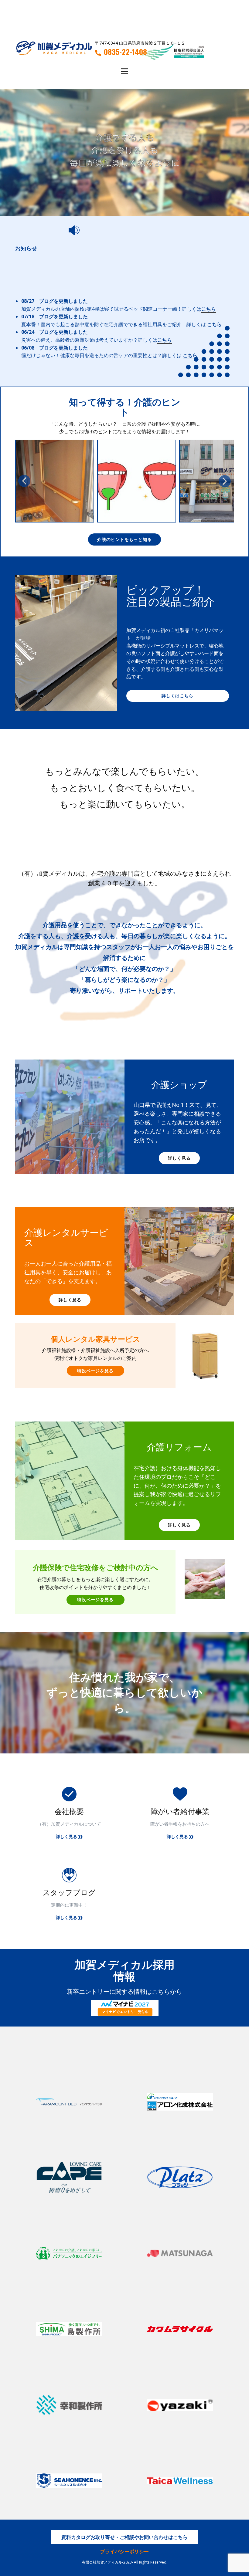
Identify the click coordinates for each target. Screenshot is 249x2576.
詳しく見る (179, 1158)
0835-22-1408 (125, 52)
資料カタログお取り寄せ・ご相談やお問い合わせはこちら (124, 2537)
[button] (24, 481)
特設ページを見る (95, 1371)
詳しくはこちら (177, 696)
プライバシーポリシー (124, 2551)
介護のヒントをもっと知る (124, 539)
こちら (209, 309)
